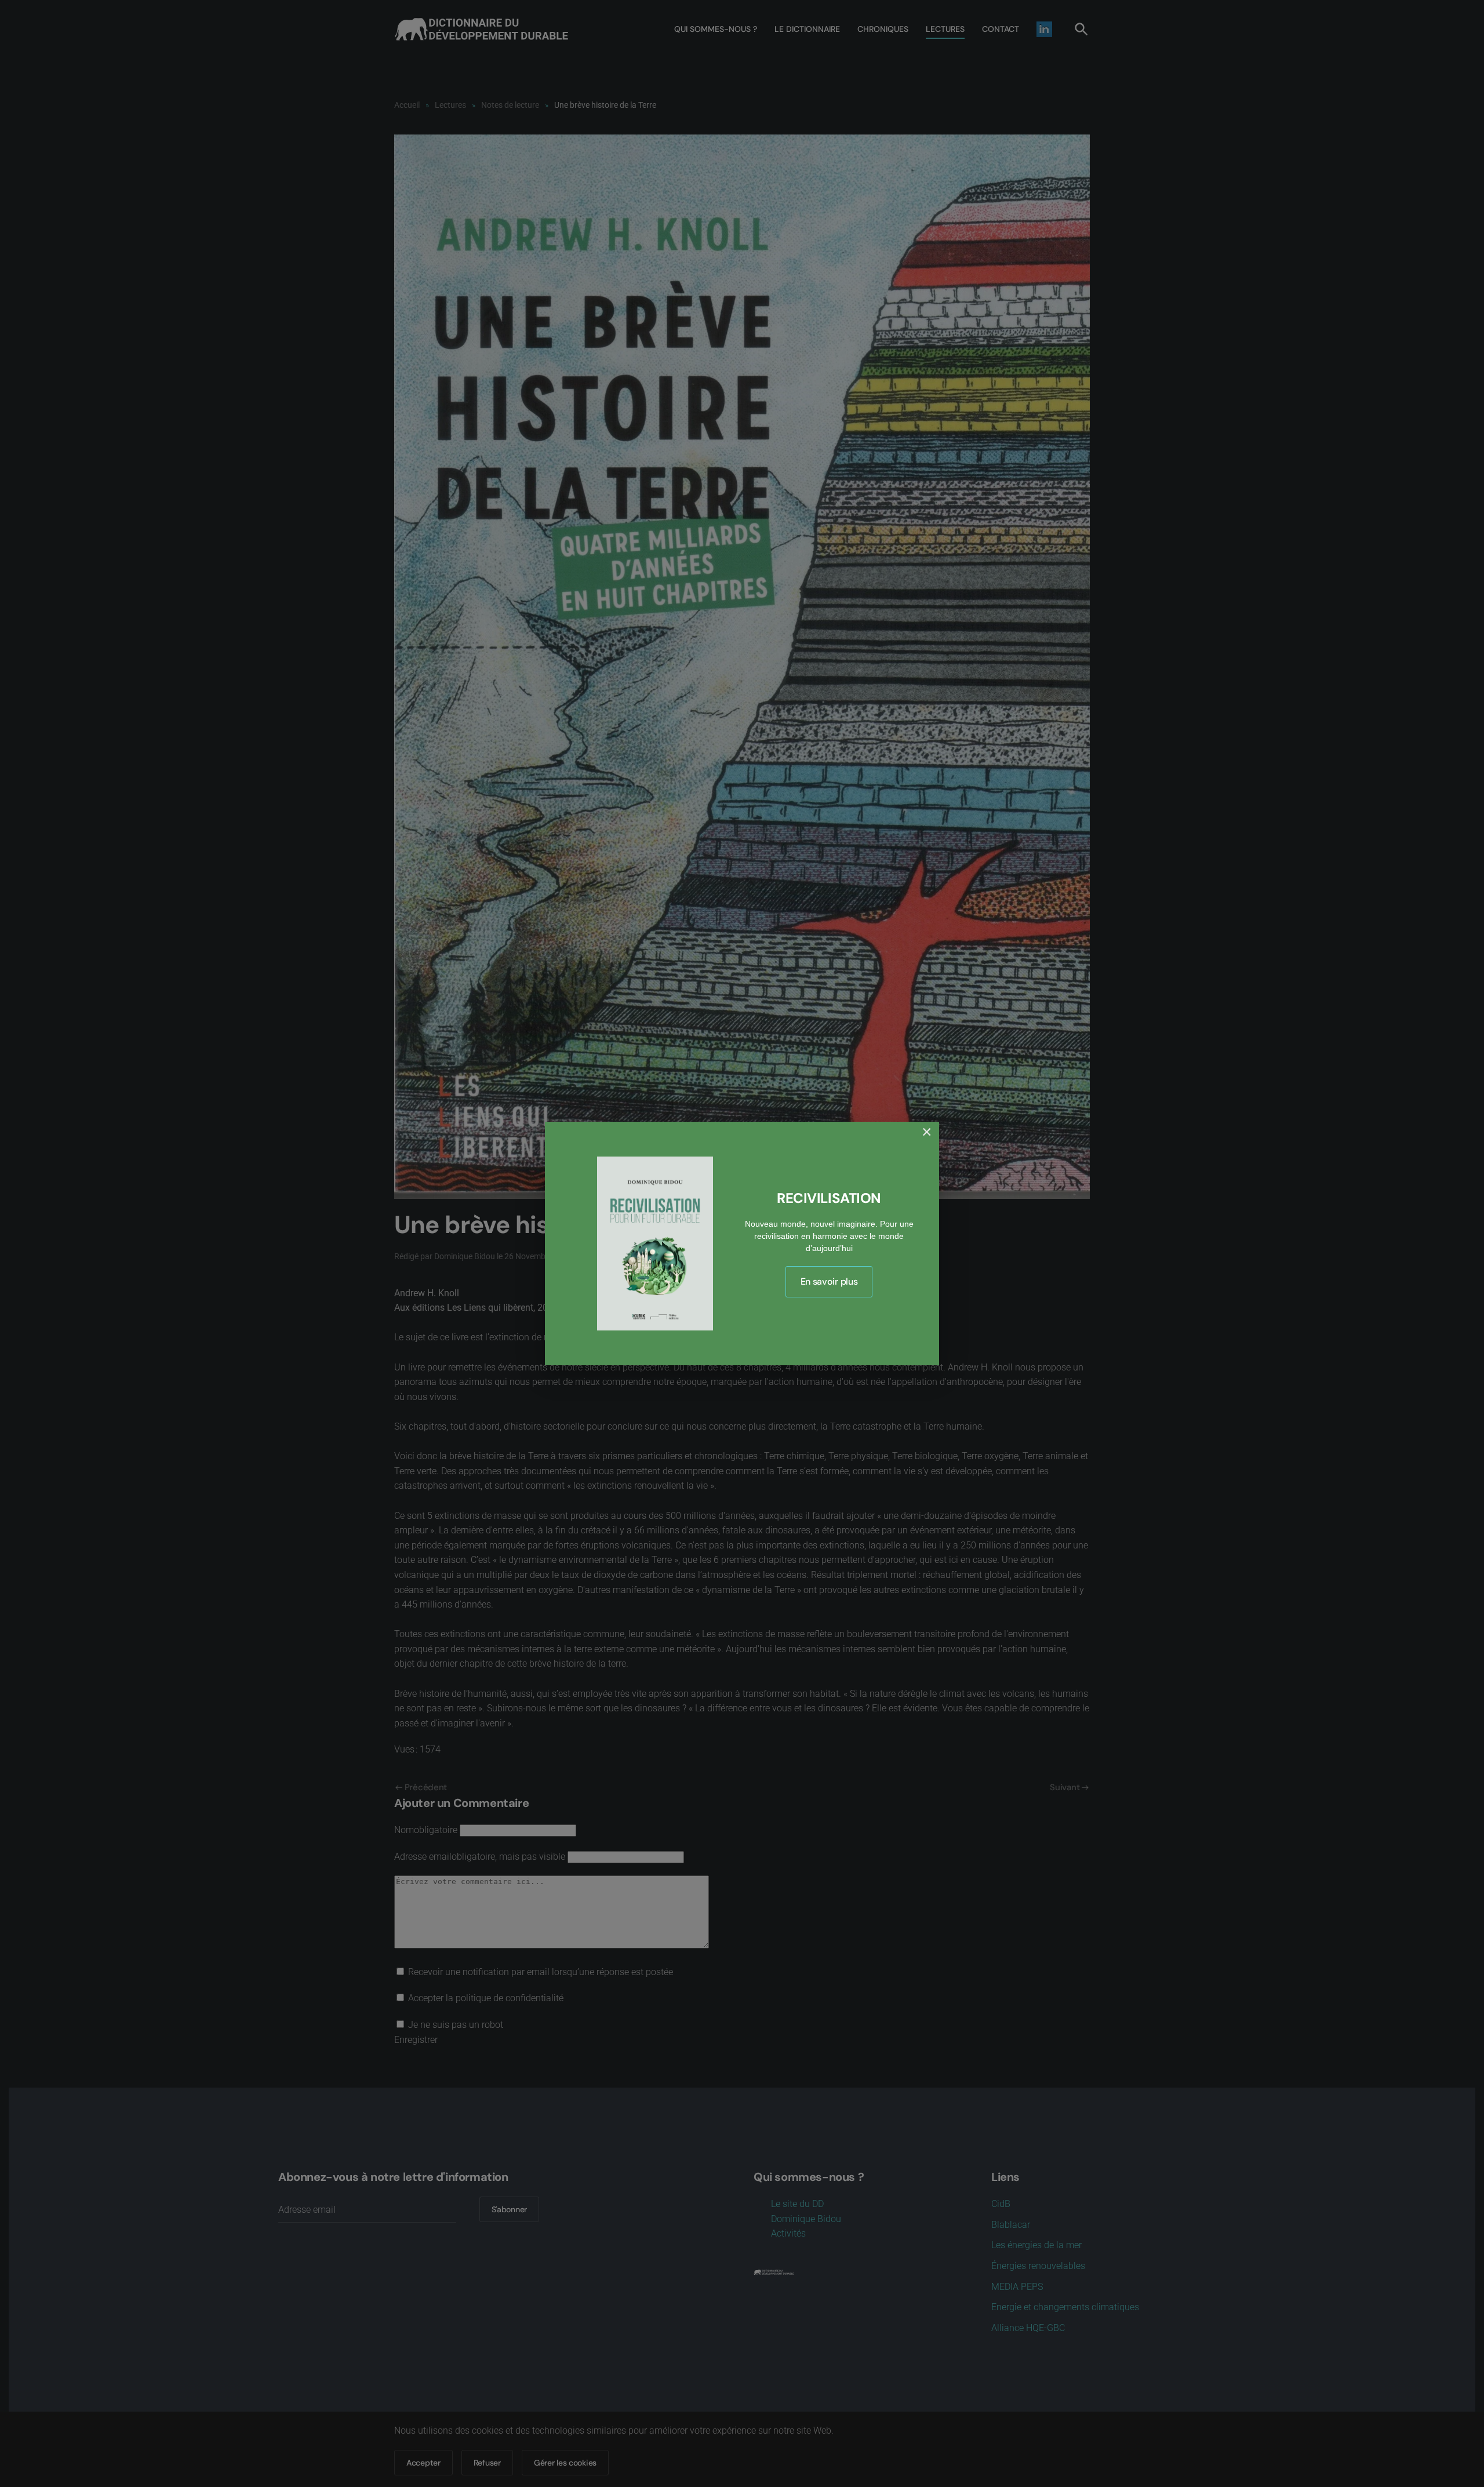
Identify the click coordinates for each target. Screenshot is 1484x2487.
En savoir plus (829, 1281)
